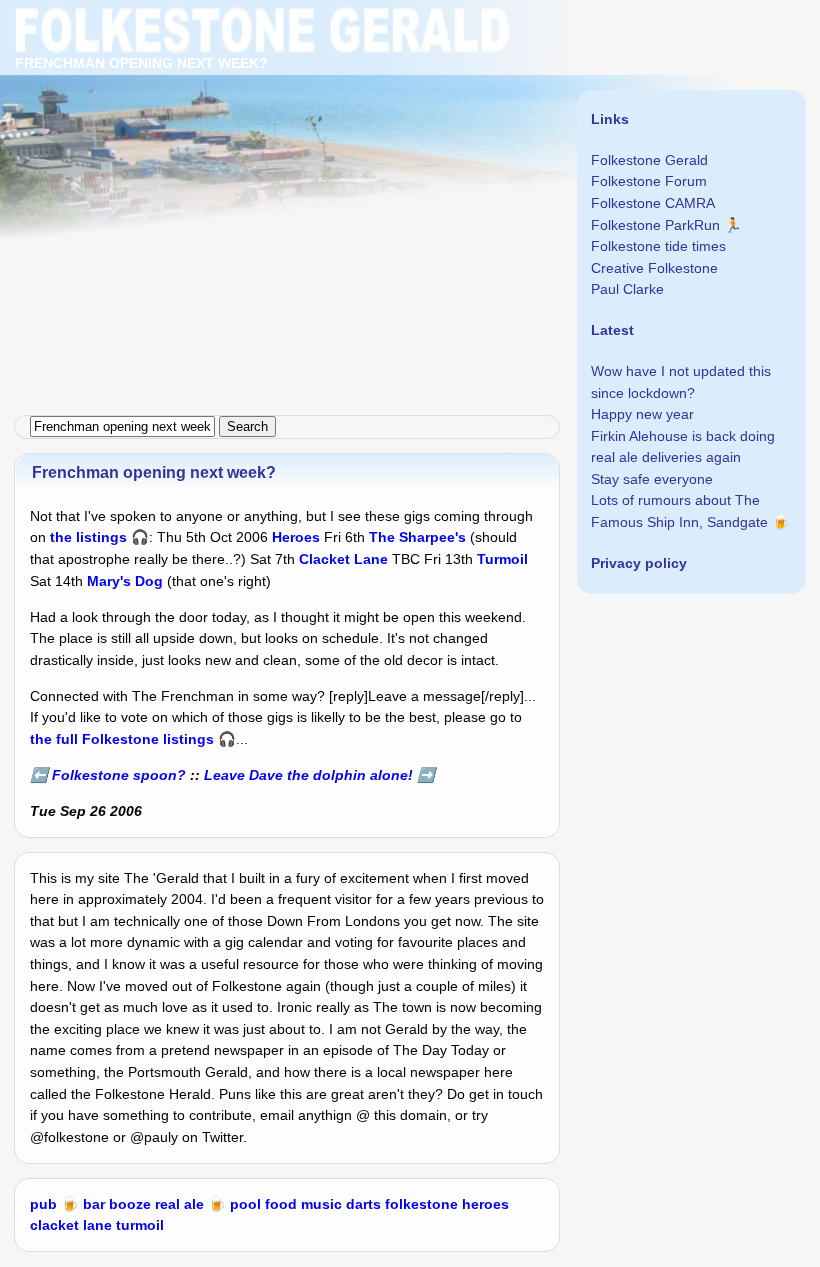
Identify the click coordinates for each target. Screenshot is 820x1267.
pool (245, 1204)
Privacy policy (639, 563)
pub (43, 1204)
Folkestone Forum (649, 181)
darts (363, 1204)
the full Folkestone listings (122, 739)
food (281, 1204)
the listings (88, 537)
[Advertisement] (410, 140)
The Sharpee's (417, 537)
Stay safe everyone (652, 479)
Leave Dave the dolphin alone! (308, 775)
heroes (485, 1204)
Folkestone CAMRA (653, 203)
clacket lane (71, 1225)
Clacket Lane (343, 559)
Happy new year (642, 414)
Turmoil (502, 559)
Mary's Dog (125, 581)
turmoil (140, 1225)
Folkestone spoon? (119, 775)
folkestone (421, 1204)
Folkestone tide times (658, 246)
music (321, 1204)
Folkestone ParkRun (655, 225)
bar (94, 1204)
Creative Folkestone (654, 268)
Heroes (296, 537)
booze (130, 1204)
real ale (179, 1204)
